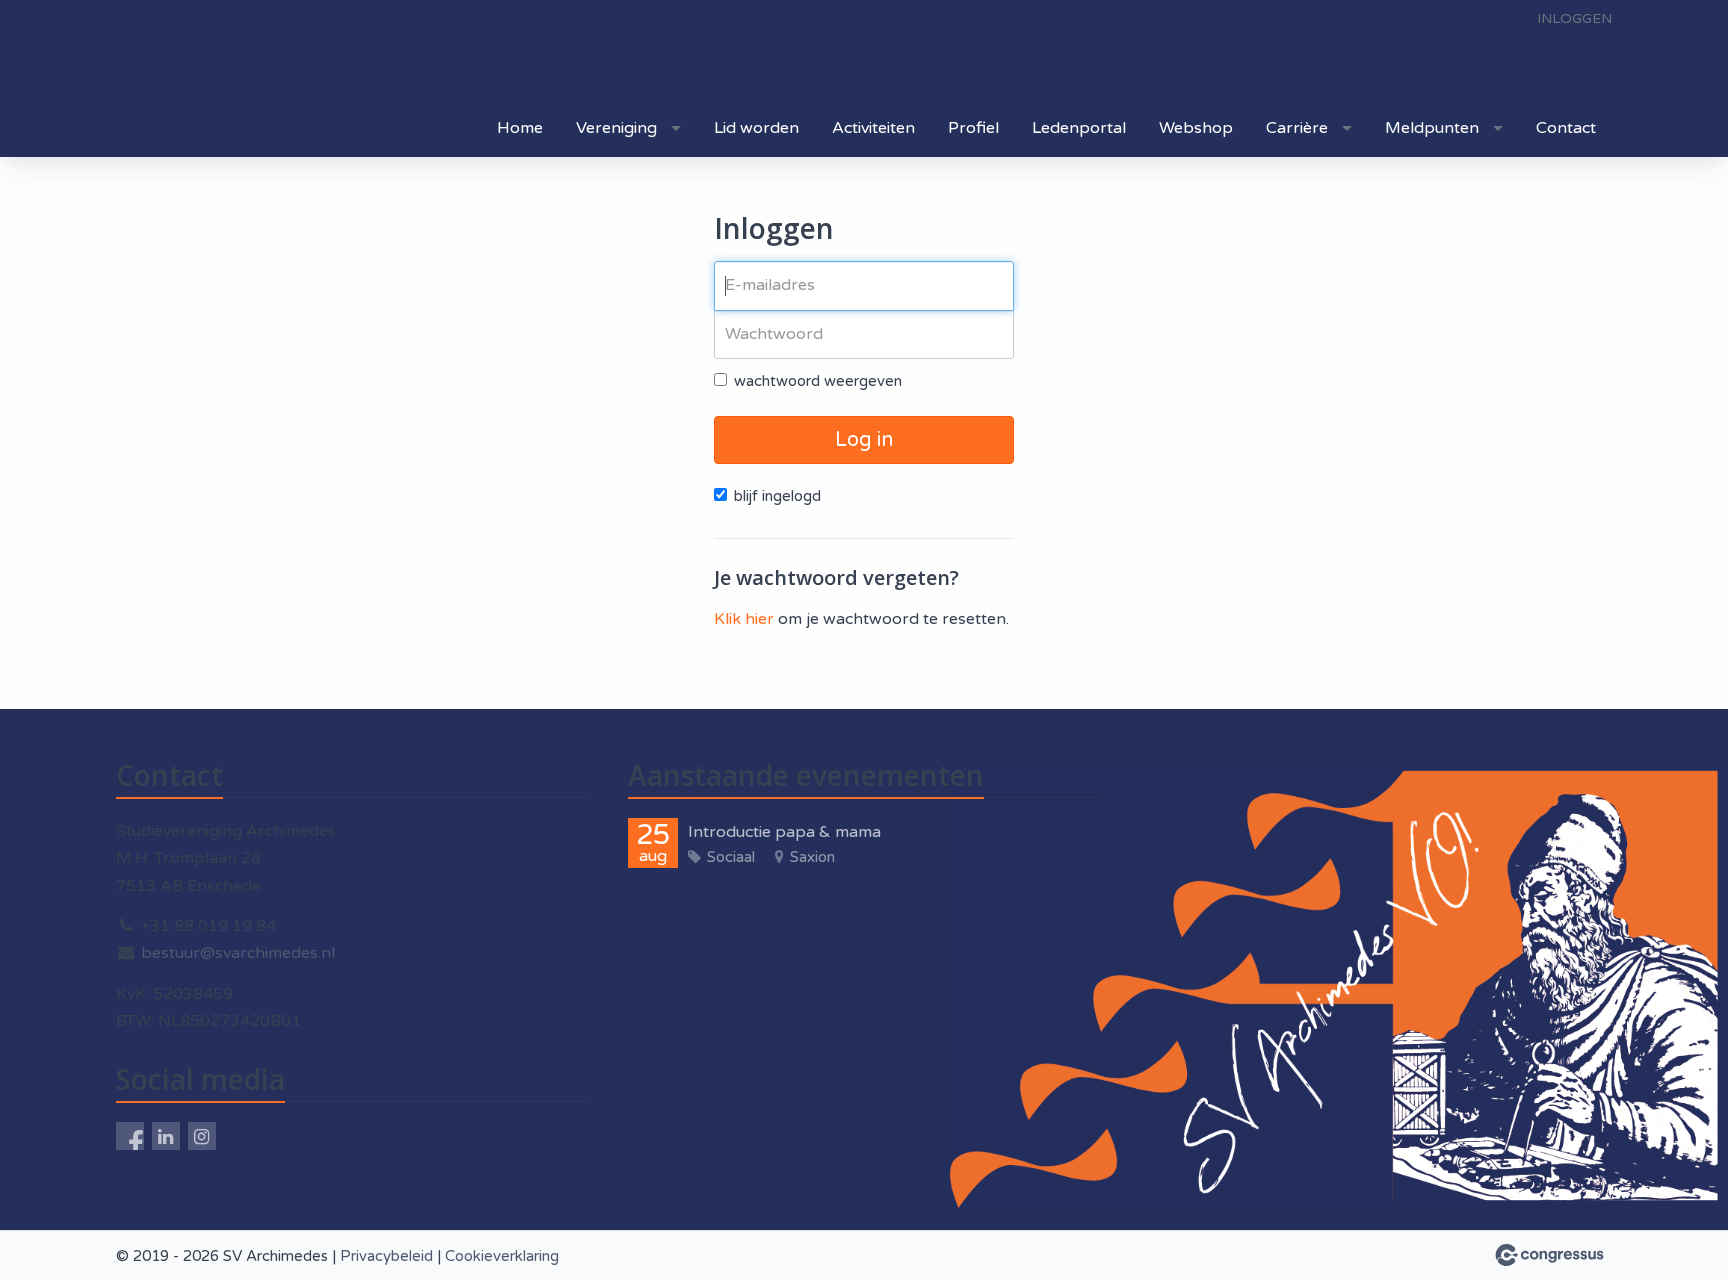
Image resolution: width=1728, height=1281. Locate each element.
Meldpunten (1432, 128)
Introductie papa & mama (784, 832)
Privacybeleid (386, 1256)
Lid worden (756, 128)
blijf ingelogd (777, 496)
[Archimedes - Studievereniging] (316, 52)
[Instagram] (202, 1136)
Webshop (1196, 128)
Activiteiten (873, 128)
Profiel (973, 128)
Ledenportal (1079, 128)
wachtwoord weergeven (818, 381)
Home (520, 128)
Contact (1566, 128)
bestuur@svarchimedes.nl (238, 953)
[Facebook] (130, 1136)
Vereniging (616, 128)
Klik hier (744, 619)
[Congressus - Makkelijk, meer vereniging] (1549, 1255)
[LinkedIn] (166, 1136)
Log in (864, 440)
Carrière (1297, 128)
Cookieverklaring (502, 1256)
